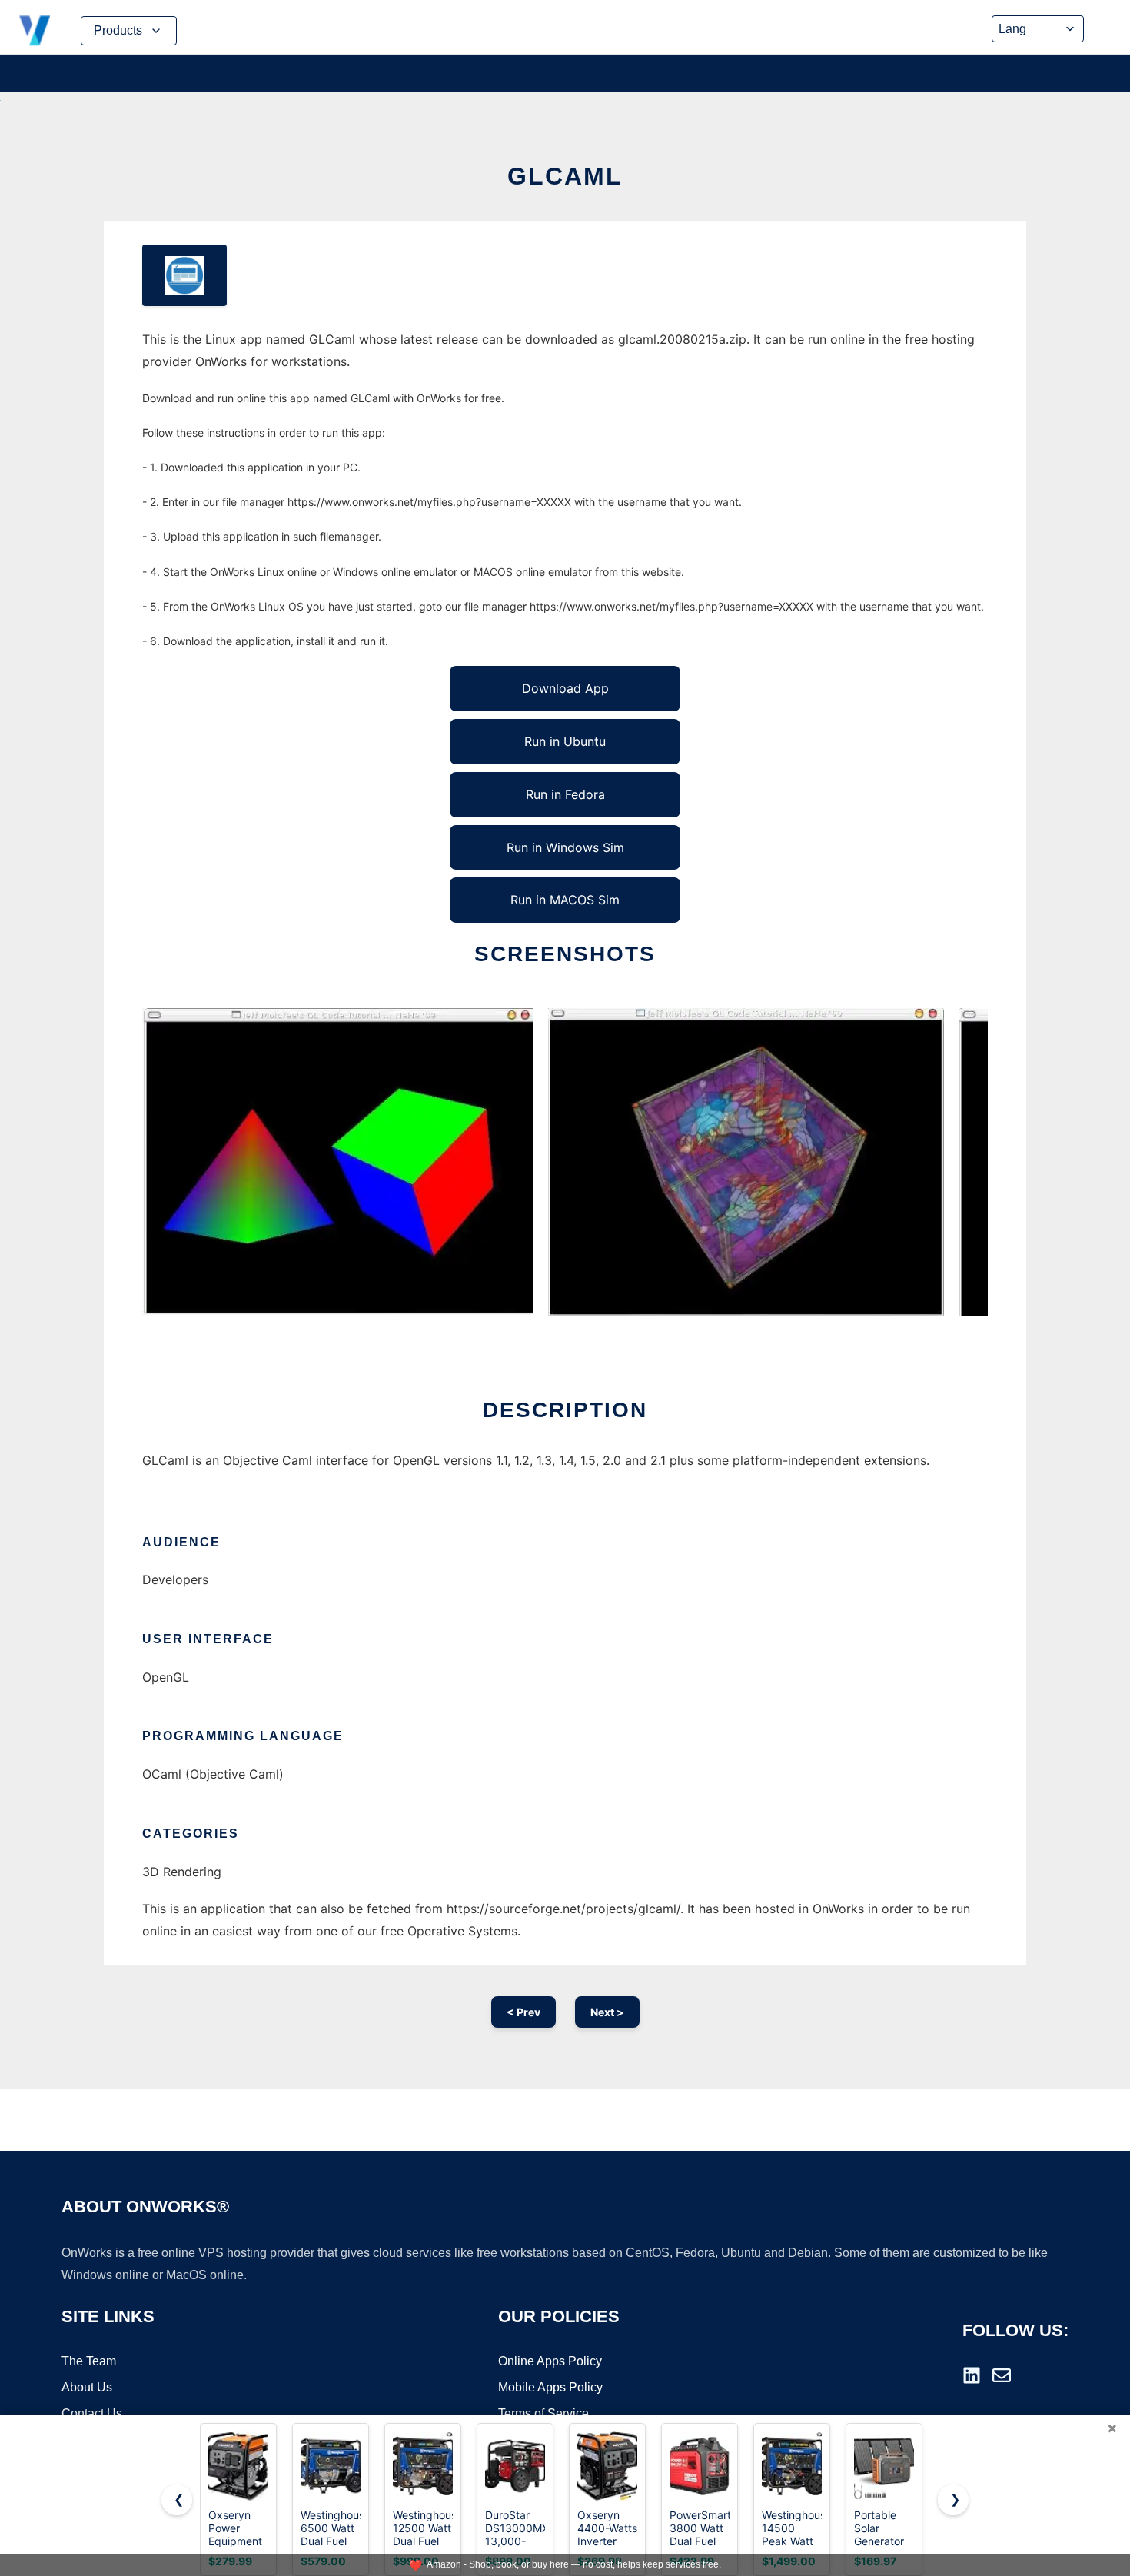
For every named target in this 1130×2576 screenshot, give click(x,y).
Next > (607, 2012)
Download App (565, 688)
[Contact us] (1002, 2375)
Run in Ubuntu (565, 741)
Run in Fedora (565, 794)
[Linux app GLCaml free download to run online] (184, 275)
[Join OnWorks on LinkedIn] (972, 2375)
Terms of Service (543, 2413)
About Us (87, 2387)
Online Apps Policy (550, 2361)
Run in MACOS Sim (565, 900)
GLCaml (565, 176)
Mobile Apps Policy (550, 2387)
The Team (89, 2361)
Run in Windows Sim (565, 847)
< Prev (523, 2012)
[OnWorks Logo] (35, 31)
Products (118, 30)
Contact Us (92, 2413)
